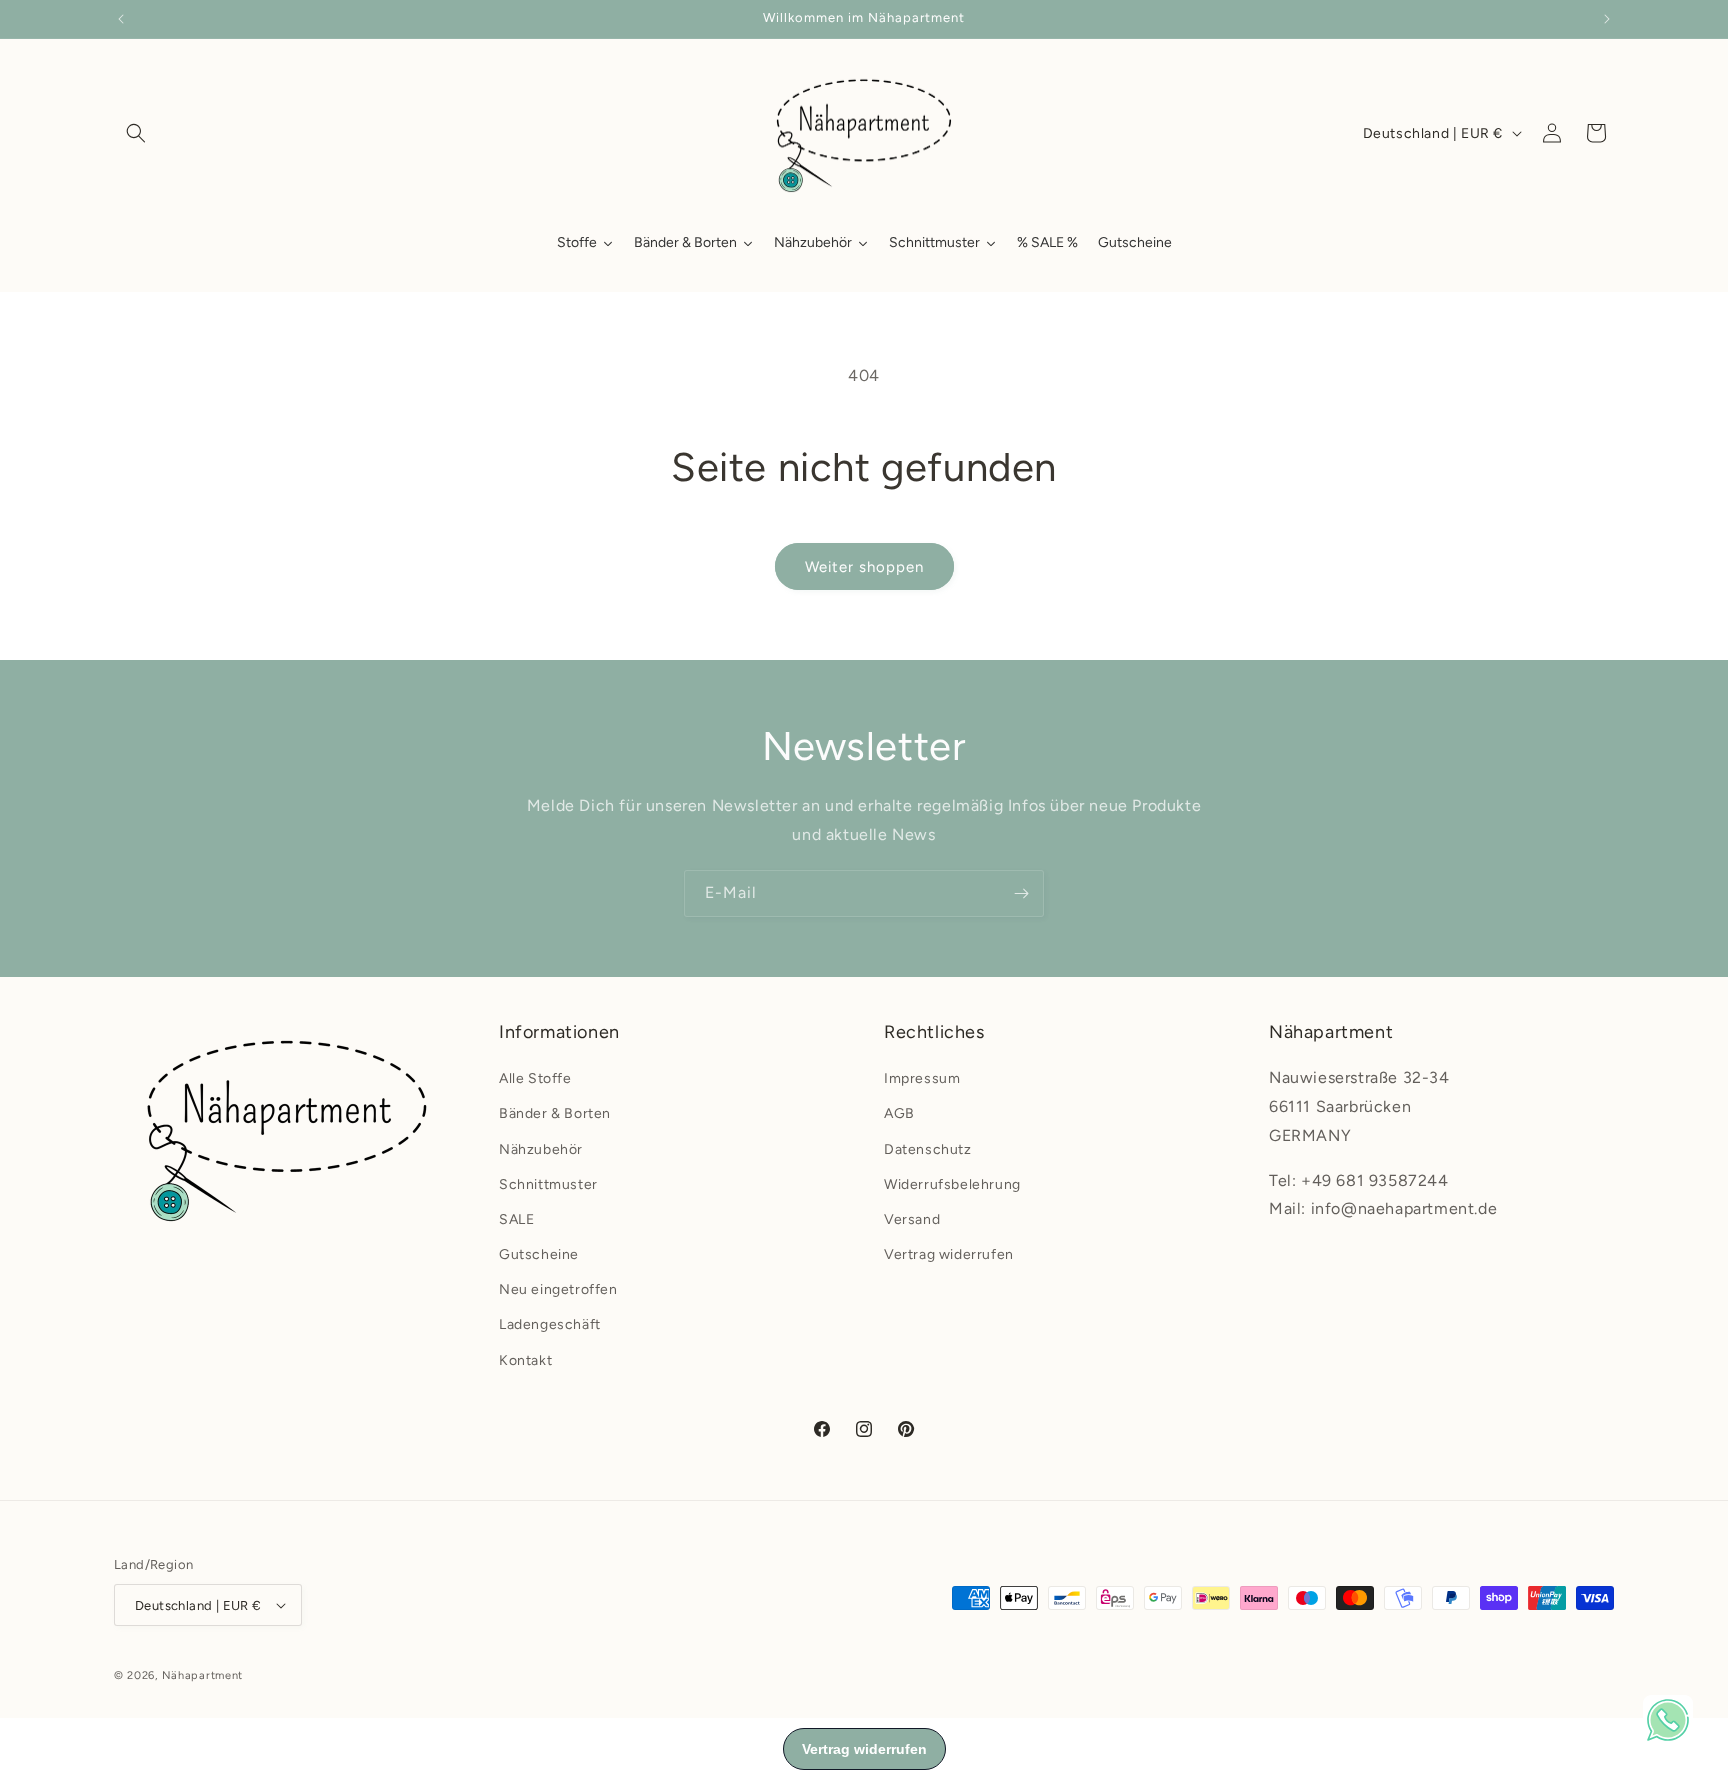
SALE (516, 1219)
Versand (912, 1219)
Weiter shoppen (864, 567)
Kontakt (525, 1360)
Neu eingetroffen (558, 1289)
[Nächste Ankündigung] (1607, 19)
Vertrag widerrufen (949, 1254)
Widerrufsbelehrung (952, 1184)
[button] (136, 133)
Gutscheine (539, 1254)
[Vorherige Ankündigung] (121, 19)
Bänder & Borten (555, 1113)
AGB (899, 1113)
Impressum (922, 1078)
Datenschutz (928, 1149)
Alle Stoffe (535, 1078)
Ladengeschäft (550, 1324)
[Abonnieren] (1021, 893)
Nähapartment (202, 1675)
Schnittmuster (548, 1184)
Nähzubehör (541, 1149)
